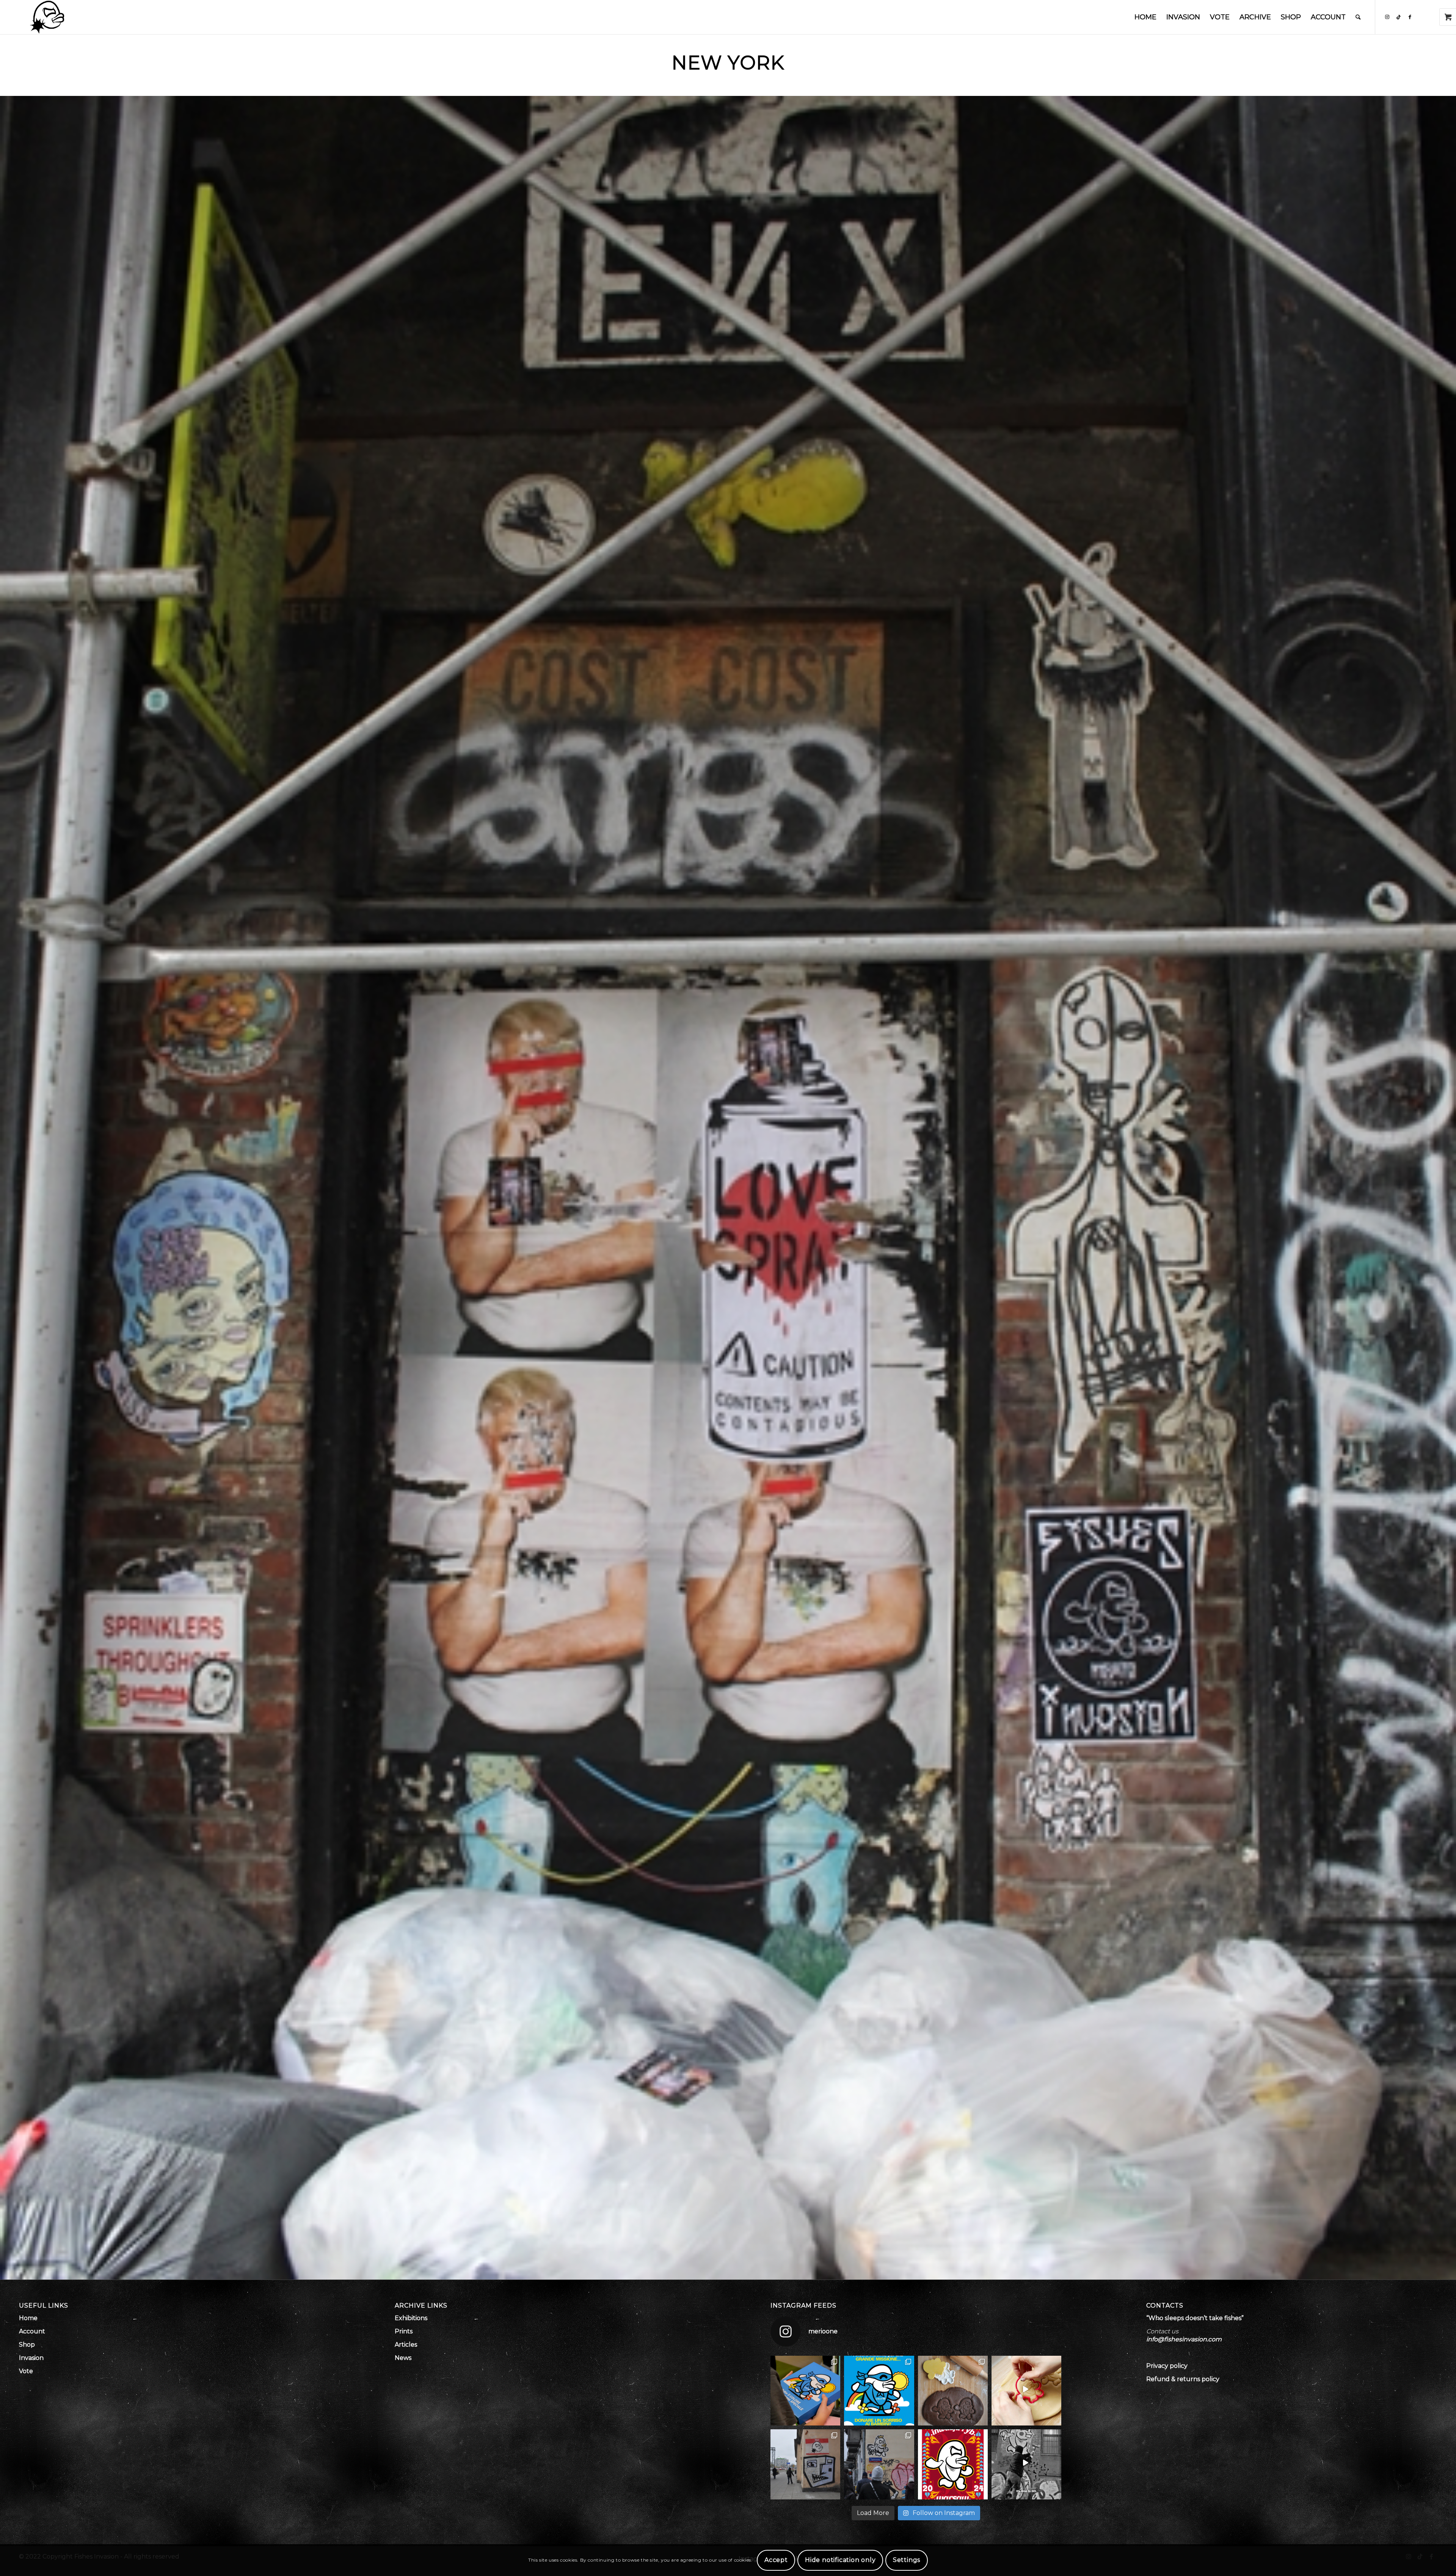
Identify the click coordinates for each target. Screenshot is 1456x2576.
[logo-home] (47, 17)
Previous (7, 1188)
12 (749, 2270)
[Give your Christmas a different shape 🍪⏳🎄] (1026, 2391)
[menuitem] (1145, 17)
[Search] (1358, 17)
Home (28, 2318)
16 (773, 2270)
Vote (26, 2371)
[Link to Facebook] (1410, 17)
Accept (776, 2560)
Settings (907, 2560)
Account (32, 2331)
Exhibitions (411, 2318)
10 (737, 2270)
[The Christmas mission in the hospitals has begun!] (805, 2391)
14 (761, 2270)
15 (767, 2270)
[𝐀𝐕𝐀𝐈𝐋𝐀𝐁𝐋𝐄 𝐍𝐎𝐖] (953, 2391)
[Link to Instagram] (1387, 17)
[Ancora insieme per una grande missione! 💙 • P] (879, 2391)
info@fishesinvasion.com (1184, 2339)
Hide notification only (840, 2560)
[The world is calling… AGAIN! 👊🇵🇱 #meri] (1026, 2464)
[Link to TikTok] (1398, 17)
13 (755, 2270)
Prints (404, 2331)
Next (1449, 1188)
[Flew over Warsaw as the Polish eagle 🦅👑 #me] (879, 2464)
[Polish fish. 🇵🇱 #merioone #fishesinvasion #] (805, 2464)
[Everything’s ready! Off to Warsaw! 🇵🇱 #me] (953, 2464)
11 (743, 2270)
